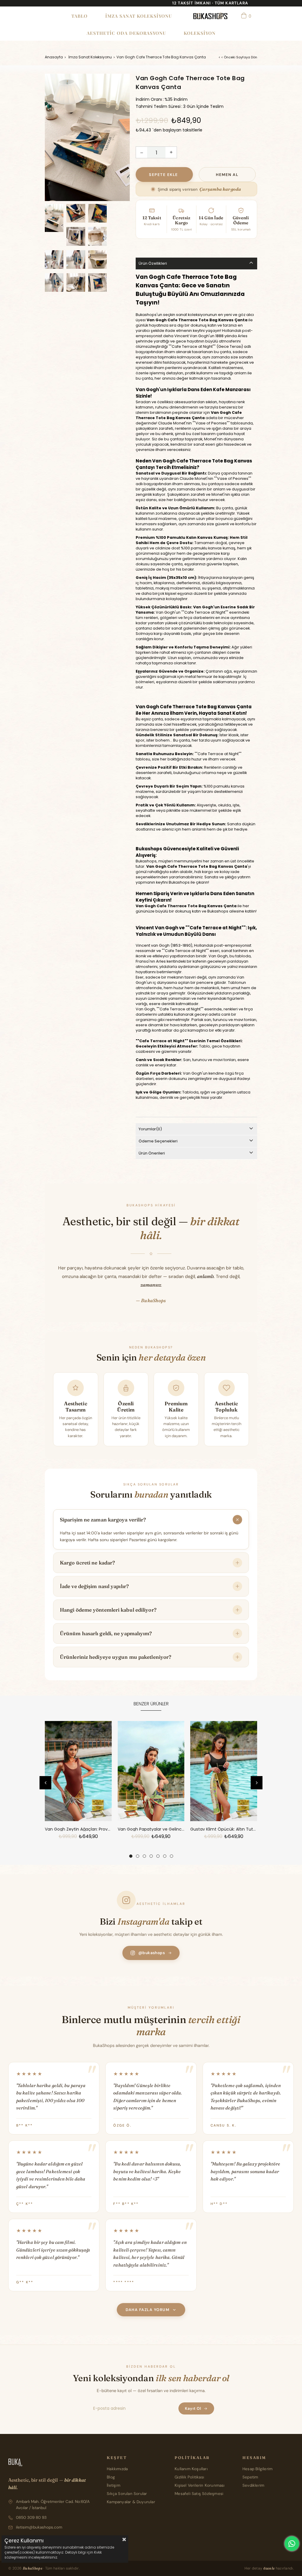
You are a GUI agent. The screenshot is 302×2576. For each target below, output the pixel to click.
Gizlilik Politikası (189, 2477)
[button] (131, 1856)
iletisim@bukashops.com (39, 2527)
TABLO (79, 16)
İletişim (114, 2485)
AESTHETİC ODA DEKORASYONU (126, 33)
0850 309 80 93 (31, 2517)
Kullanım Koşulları (191, 2469)
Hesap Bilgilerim (257, 2469)
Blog (111, 2477)
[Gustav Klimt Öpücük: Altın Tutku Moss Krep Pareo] (224, 1771)
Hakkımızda (117, 2469)
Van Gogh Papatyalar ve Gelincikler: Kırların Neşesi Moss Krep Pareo (151, 1829)
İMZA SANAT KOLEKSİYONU (139, 16)
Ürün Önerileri (152, 1153)
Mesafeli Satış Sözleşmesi (199, 2494)
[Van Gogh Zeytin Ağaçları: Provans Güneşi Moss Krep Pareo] (78, 1771)
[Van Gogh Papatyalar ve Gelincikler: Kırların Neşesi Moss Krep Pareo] (151, 1771)
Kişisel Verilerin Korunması (200, 2485)
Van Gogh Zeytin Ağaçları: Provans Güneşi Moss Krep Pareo (78, 1829)
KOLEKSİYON (200, 33)
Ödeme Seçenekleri (158, 1141)
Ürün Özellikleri (153, 263)
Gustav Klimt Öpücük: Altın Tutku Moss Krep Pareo (224, 1829)
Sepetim (250, 2477)
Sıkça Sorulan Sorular (127, 2494)
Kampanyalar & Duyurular (131, 2502)
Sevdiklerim (253, 2485)
